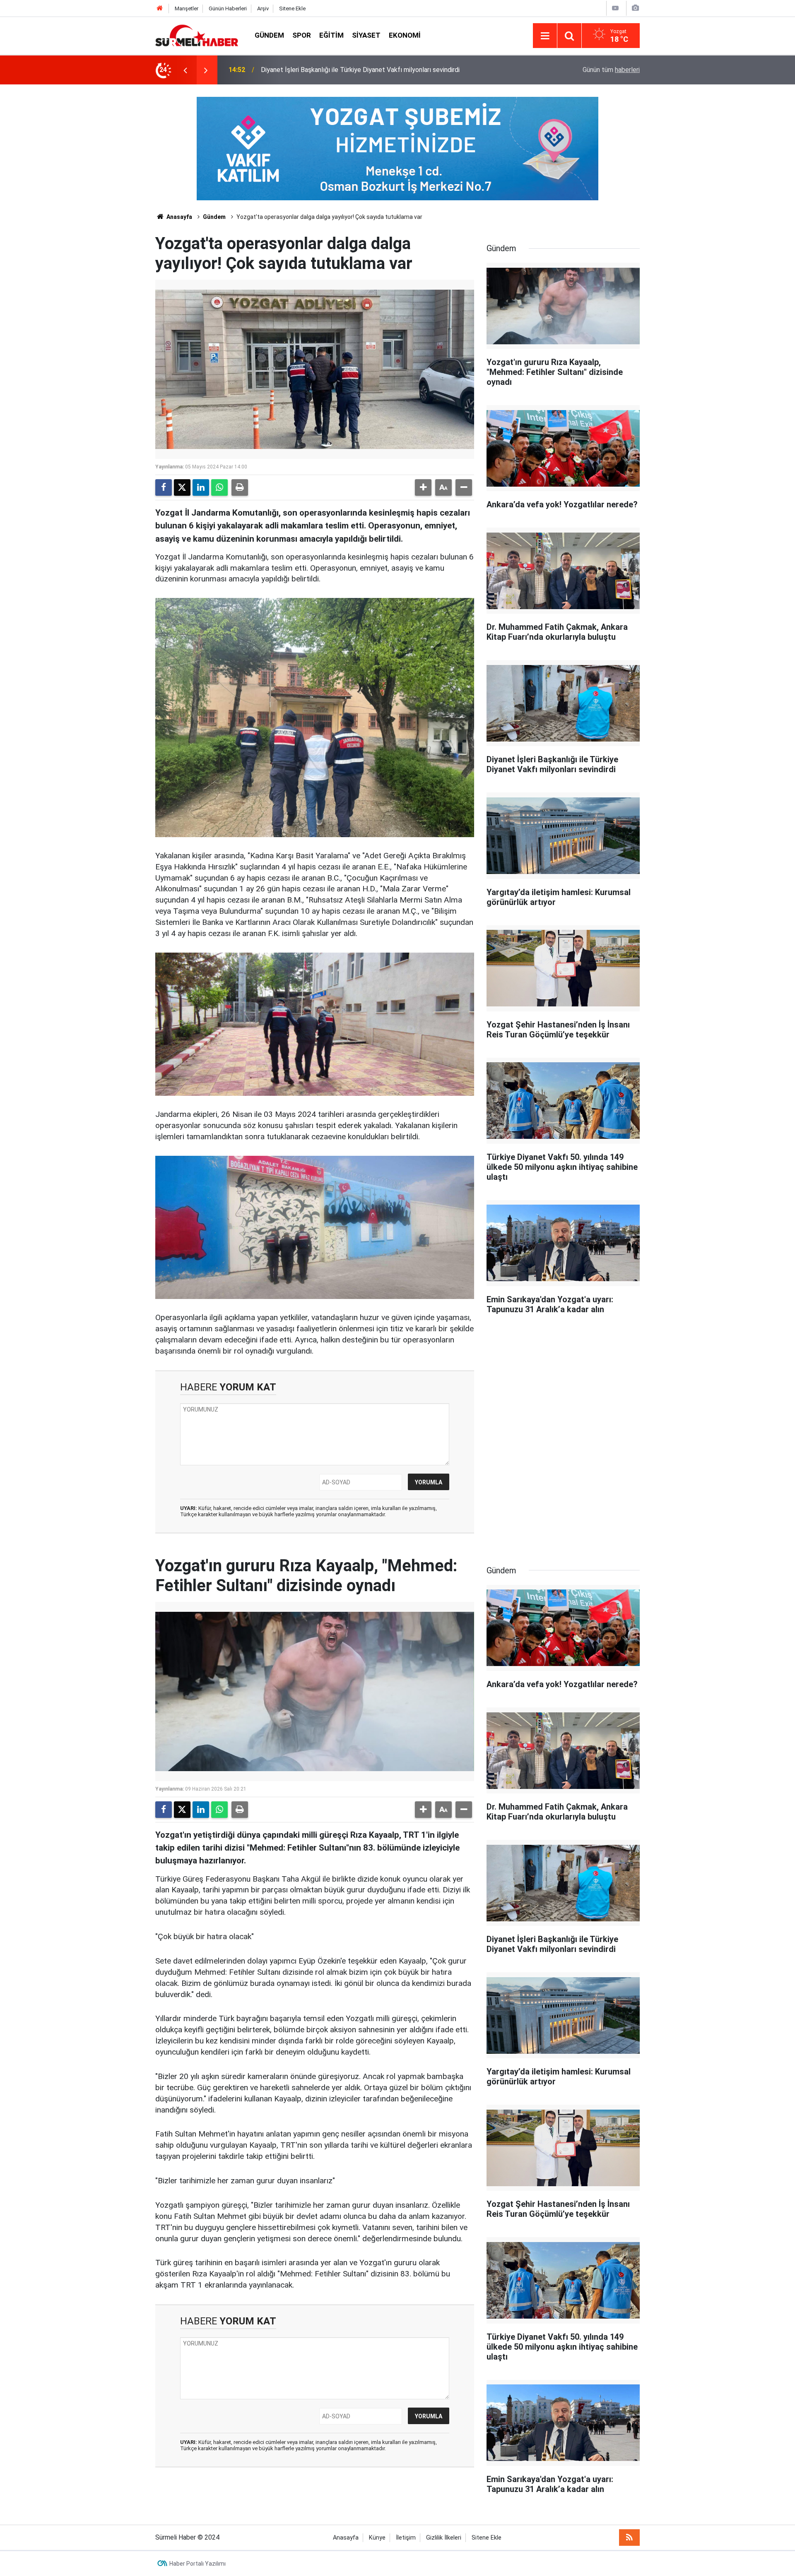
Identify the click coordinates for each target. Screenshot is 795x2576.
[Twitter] (182, 487)
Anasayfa (179, 217)
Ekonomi (405, 35)
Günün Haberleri (228, 8)
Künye (377, 2538)
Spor (302, 35)
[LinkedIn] (201, 487)
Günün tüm (611, 70)
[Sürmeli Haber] (197, 35)
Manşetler (187, 8)
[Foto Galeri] (635, 8)
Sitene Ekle (292, 8)
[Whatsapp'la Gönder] (219, 487)
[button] (423, 487)
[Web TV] (615, 8)
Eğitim (331, 35)
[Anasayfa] (160, 8)
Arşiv (263, 8)
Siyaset (366, 35)
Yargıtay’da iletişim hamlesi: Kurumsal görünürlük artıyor (341, 70)
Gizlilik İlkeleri (444, 2538)
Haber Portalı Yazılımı (198, 2564)
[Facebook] (164, 487)
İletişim (406, 2538)
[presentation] (185, 70)
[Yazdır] (240, 487)
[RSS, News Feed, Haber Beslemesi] (629, 2538)
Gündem (269, 35)
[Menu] (545, 36)
